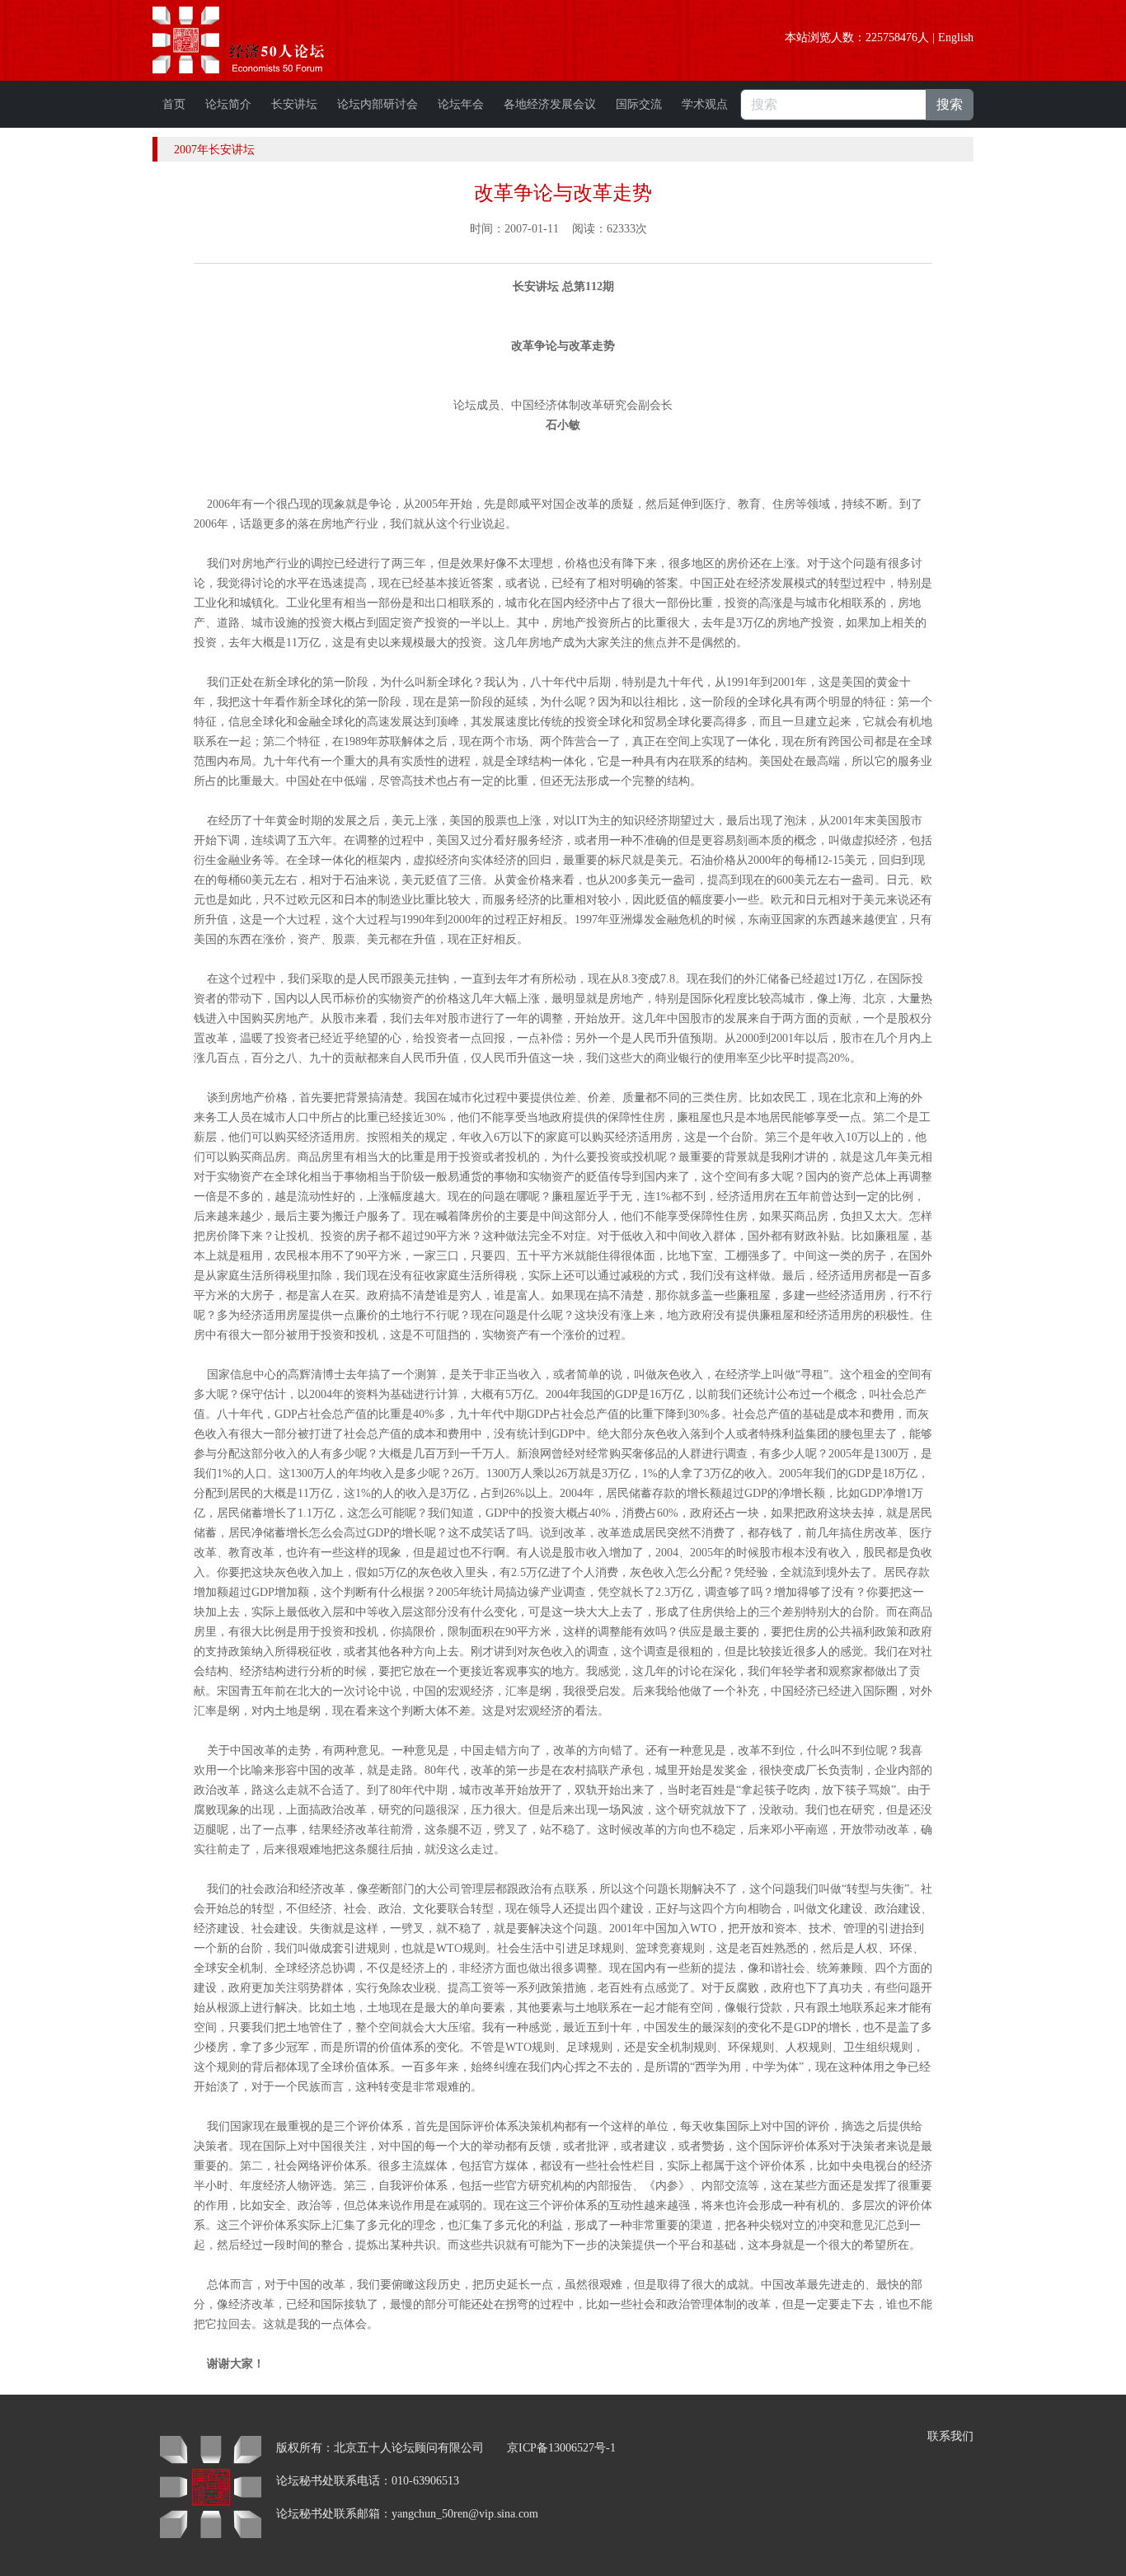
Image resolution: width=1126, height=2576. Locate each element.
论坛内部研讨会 (378, 104)
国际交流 (639, 104)
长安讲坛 (294, 104)
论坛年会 (461, 104)
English (956, 38)
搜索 (950, 104)
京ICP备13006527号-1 (561, 2448)
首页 (174, 104)
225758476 (891, 38)
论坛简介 (228, 104)
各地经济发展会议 (550, 104)
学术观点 (705, 104)
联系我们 (950, 2436)
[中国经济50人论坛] (257, 40)
